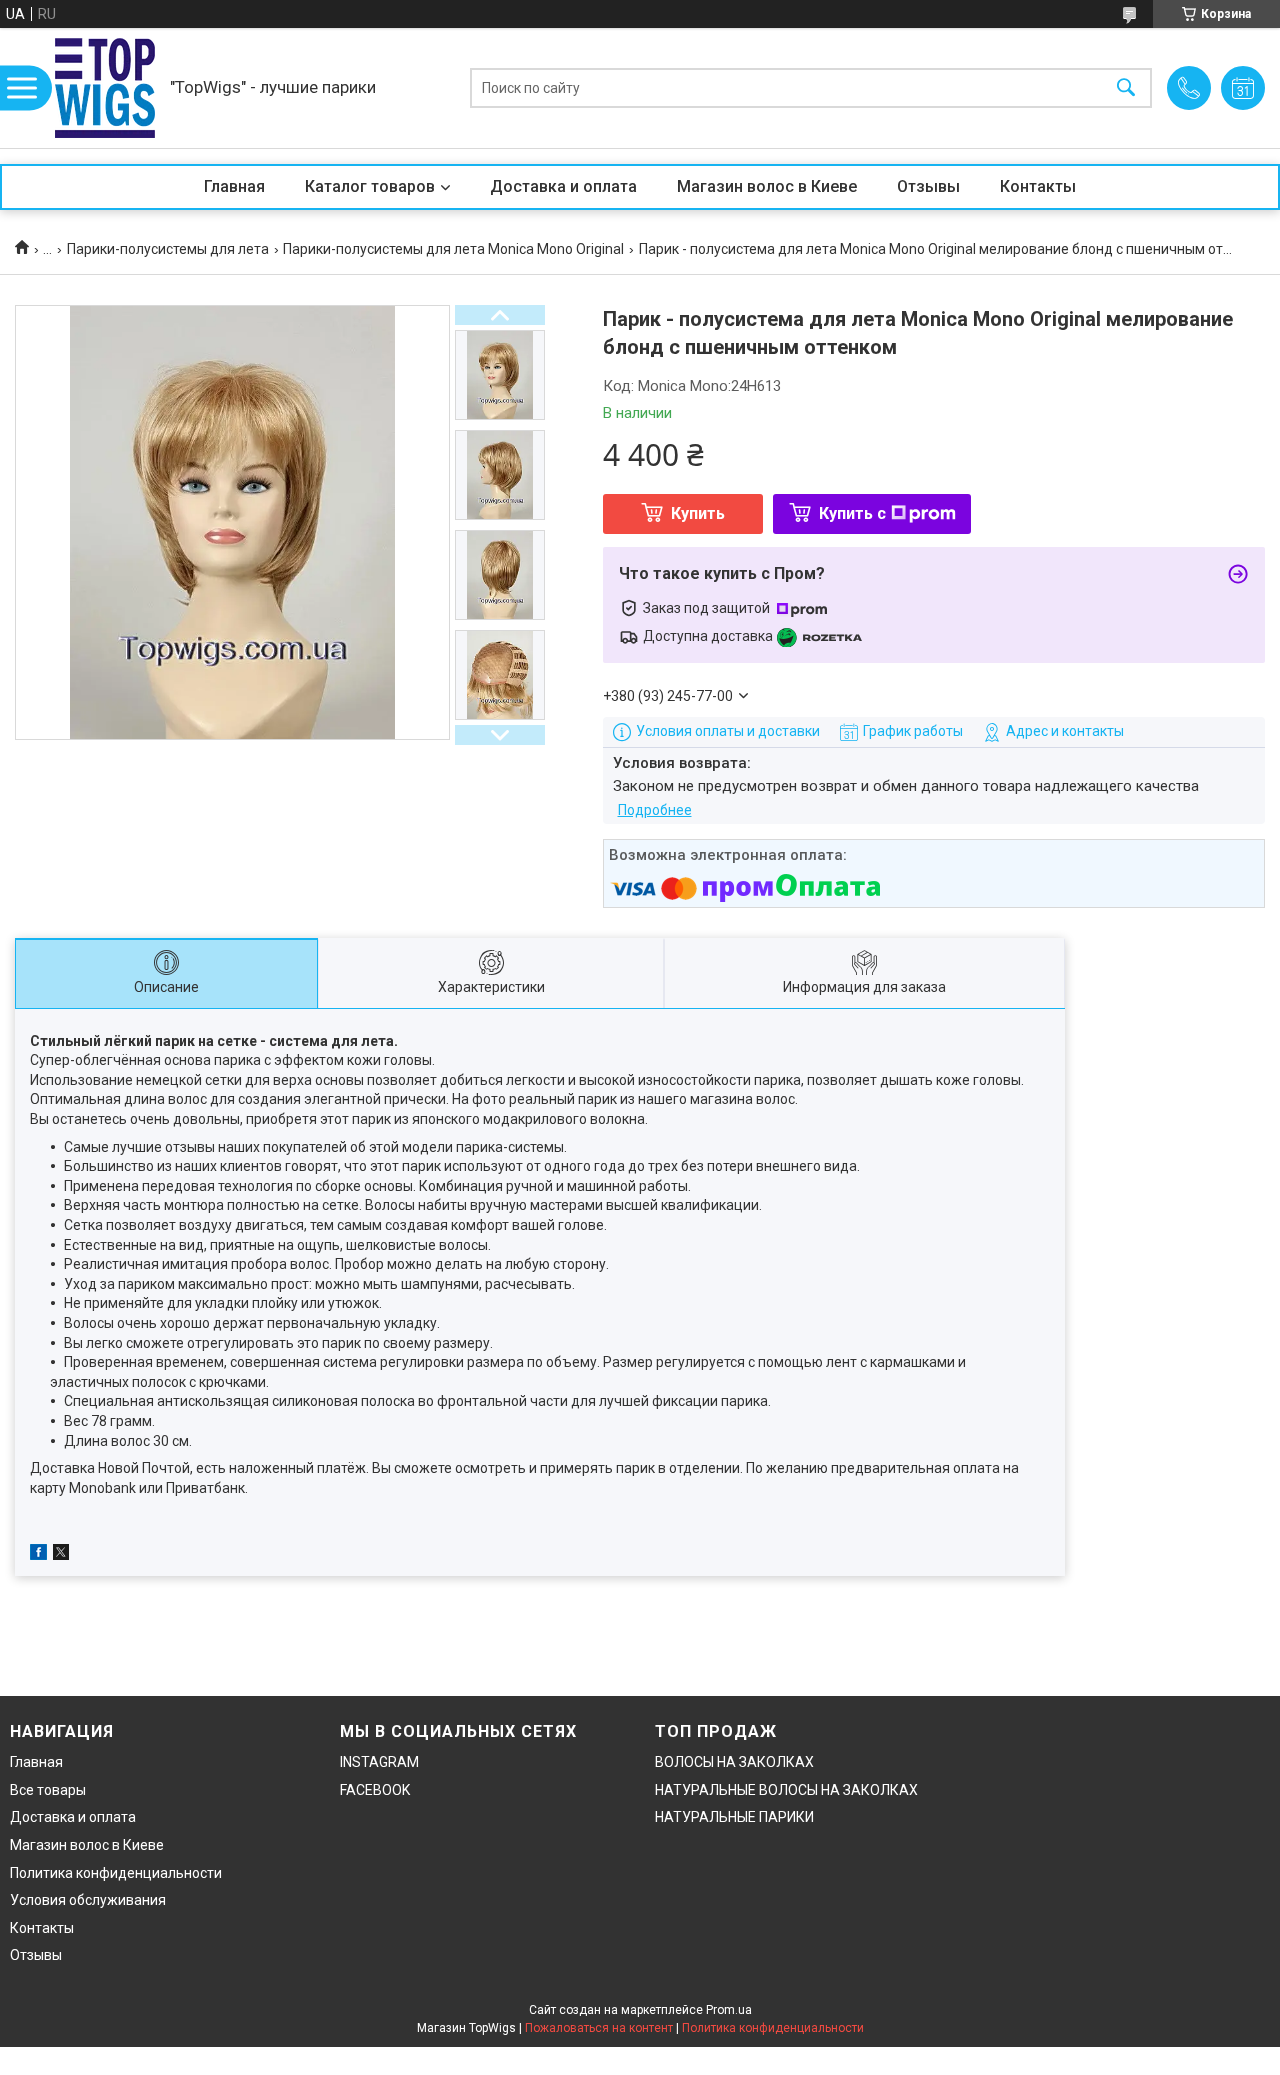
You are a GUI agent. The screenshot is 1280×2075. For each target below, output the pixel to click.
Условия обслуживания (88, 1900)
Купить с (852, 513)
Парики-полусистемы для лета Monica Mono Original (453, 249)
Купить (698, 513)
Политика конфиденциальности (116, 1873)
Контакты (1038, 186)
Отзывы (928, 186)
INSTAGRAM (379, 1762)
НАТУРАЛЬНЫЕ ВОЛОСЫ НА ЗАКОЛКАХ (786, 1790)
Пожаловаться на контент (599, 2028)
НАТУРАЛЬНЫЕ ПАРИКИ (734, 1817)
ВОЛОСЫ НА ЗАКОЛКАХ (734, 1762)
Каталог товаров (370, 186)
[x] (61, 1555)
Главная (234, 186)
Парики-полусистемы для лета (168, 249)
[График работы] (1243, 88)
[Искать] (1126, 88)
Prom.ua (729, 2010)
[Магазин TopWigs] (105, 88)
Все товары (48, 1790)
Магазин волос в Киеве (767, 186)
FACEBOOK (375, 1790)
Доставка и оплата (563, 186)
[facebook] (38, 1555)
